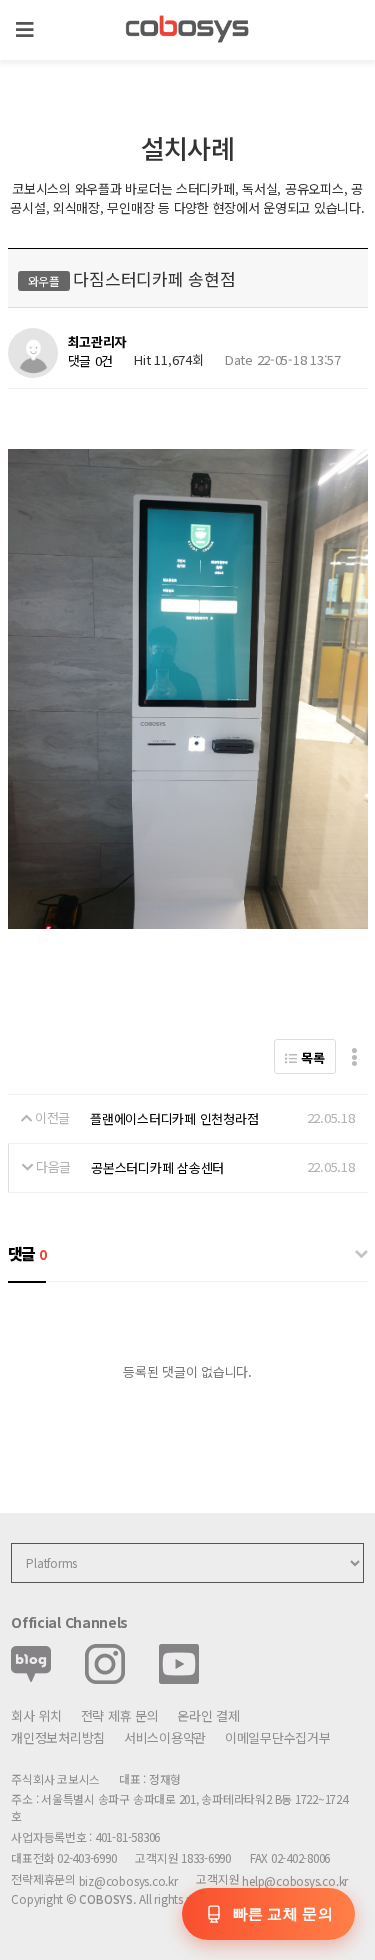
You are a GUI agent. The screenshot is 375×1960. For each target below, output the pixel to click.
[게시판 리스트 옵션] (354, 1056)
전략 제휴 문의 (120, 1715)
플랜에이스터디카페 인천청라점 (174, 1118)
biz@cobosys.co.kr (128, 1880)
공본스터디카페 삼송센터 (157, 1167)
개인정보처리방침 (58, 1737)
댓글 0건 (91, 360)
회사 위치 (36, 1715)
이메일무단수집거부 (278, 1737)
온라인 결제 (208, 1715)
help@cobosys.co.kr (295, 1880)
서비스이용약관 (165, 1737)
